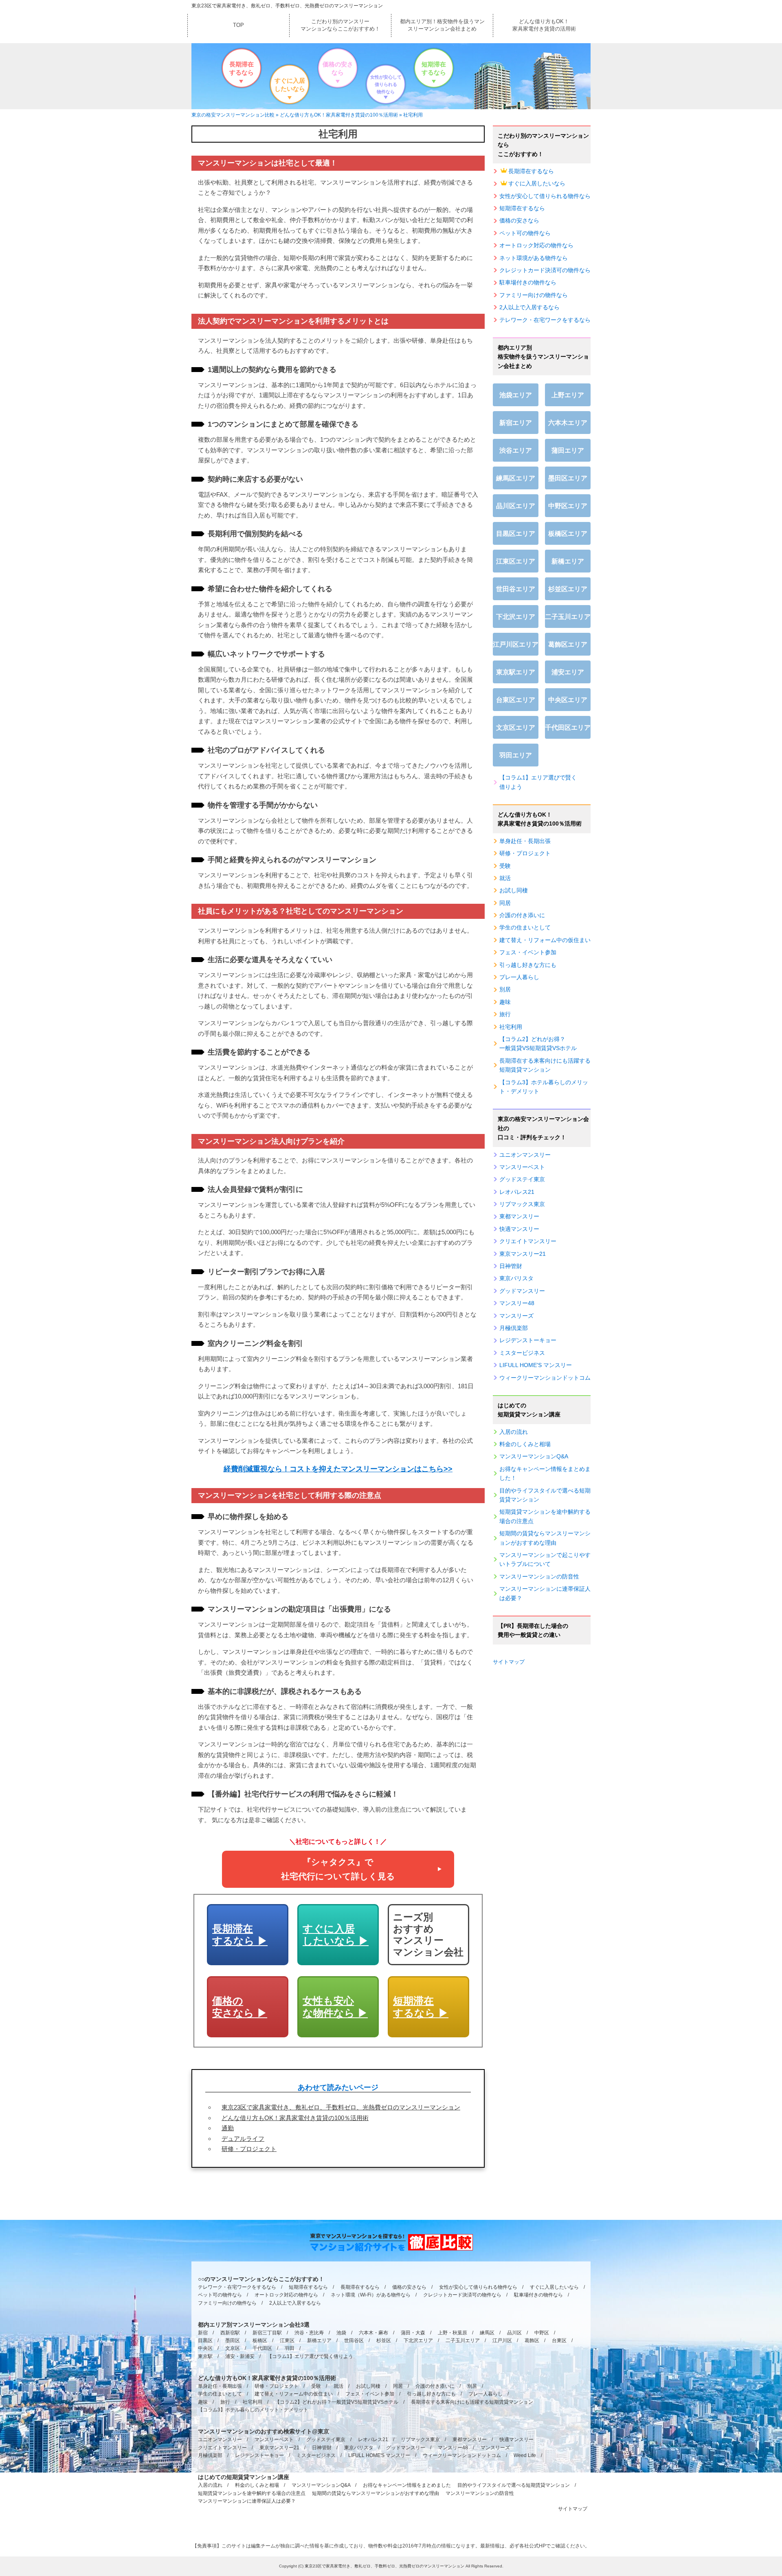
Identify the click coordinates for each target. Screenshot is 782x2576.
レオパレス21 (517, 1192)
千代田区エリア (568, 728)
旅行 (505, 1014)
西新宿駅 (230, 2333)
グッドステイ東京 (522, 1179)
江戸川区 (502, 2340)
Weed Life (525, 2455)
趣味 (505, 1002)
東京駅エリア (516, 672)
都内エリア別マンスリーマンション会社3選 (254, 2325)
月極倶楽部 (514, 1328)
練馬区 (487, 2333)
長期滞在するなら (242, 68)
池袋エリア (516, 395)
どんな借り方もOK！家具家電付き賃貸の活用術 (544, 25)
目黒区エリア (516, 534)
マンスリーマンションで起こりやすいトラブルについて (545, 1559)
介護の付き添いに (522, 915)
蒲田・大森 (413, 2333)
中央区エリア (568, 700)
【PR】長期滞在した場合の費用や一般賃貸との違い (533, 1630)
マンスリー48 (517, 1303)
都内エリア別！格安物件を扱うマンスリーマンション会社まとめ (442, 25)
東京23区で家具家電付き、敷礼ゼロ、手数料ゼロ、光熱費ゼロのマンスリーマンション (287, 6)
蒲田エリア (568, 450)
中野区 (542, 2333)
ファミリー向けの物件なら (534, 295)
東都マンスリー (519, 1216)
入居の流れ (514, 1432)
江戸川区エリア (516, 644)
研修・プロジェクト (249, 2149)
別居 (505, 989)
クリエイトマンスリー (528, 1241)
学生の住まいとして (525, 927)
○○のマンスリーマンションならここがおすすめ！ (261, 2279)
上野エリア (568, 395)
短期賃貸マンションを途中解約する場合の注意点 (545, 1516)
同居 (505, 903)
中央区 (205, 2348)
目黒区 (205, 2340)
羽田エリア (516, 755)
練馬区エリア (516, 478)
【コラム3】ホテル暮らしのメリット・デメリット (544, 1087)
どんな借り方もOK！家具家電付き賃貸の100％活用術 (295, 2118)
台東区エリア (516, 700)
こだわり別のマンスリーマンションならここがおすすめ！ (340, 25)
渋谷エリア (516, 450)
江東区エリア (516, 561)
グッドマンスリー (522, 1291)
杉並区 (384, 2340)
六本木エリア (568, 423)
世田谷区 (354, 2340)
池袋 (341, 2333)
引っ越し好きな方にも (528, 965)
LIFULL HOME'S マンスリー (536, 1365)
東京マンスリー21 (523, 1254)
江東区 (287, 2340)
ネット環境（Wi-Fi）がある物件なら (371, 2295)
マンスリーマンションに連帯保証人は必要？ (545, 1593)
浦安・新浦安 (240, 2356)
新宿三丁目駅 (267, 2333)
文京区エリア (516, 728)
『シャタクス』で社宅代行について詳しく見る (338, 1869)
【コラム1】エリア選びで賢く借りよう (538, 782)
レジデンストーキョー (528, 1340)
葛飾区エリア (568, 644)
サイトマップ (509, 1662)
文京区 (233, 2348)
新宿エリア (516, 423)
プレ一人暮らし (519, 977)
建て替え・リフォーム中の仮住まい (545, 940)
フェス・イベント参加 (528, 952)
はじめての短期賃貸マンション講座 (529, 1410)
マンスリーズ (516, 1316)
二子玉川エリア (568, 617)
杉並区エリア (568, 589)
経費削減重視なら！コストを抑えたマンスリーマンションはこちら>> (338, 1469)
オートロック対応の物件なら (536, 245)
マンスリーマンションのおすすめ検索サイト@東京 (264, 2431)
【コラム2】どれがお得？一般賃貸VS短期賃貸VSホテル (538, 1044)
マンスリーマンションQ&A (534, 1456)
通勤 (228, 2128)
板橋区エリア (568, 534)
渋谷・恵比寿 (309, 2333)
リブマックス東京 (522, 1204)
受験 (505, 866)
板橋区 (260, 2340)
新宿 (203, 2333)
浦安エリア (568, 672)
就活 (505, 878)
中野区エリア (568, 506)
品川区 (514, 2333)
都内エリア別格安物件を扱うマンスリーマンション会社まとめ (543, 357)
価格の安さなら (338, 68)
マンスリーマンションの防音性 (539, 1576)
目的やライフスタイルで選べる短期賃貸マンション (545, 1495)
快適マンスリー (519, 1229)
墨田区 (233, 2340)
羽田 (290, 2348)
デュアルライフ (243, 2139)
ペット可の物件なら (525, 233)
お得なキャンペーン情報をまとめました (407, 2485)
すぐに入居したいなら (290, 85)
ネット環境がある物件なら (534, 258)
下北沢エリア (516, 617)
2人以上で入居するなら (529, 307)
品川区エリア (516, 506)
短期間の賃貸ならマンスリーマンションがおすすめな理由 (545, 1538)
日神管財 (511, 1266)
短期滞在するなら (434, 68)
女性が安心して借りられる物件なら (386, 84)
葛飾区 (532, 2340)
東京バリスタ (516, 1278)
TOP (238, 25)
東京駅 (205, 2356)
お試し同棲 (514, 890)
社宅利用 (511, 1027)
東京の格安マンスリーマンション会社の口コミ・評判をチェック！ (543, 1128)
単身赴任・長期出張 (525, 841)
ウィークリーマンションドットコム (545, 1378)
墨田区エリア (568, 478)
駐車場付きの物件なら (528, 282)
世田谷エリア (516, 589)
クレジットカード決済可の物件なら (545, 270)
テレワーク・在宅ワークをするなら (545, 320)
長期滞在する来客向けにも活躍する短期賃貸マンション (545, 1065)
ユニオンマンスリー (525, 1155)
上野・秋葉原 (453, 2333)
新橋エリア (568, 561)
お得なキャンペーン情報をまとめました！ (545, 1473)
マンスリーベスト (522, 1167)
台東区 (559, 2340)
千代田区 (262, 2348)
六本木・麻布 (373, 2333)
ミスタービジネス (522, 1353)
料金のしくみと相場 (525, 1444)
